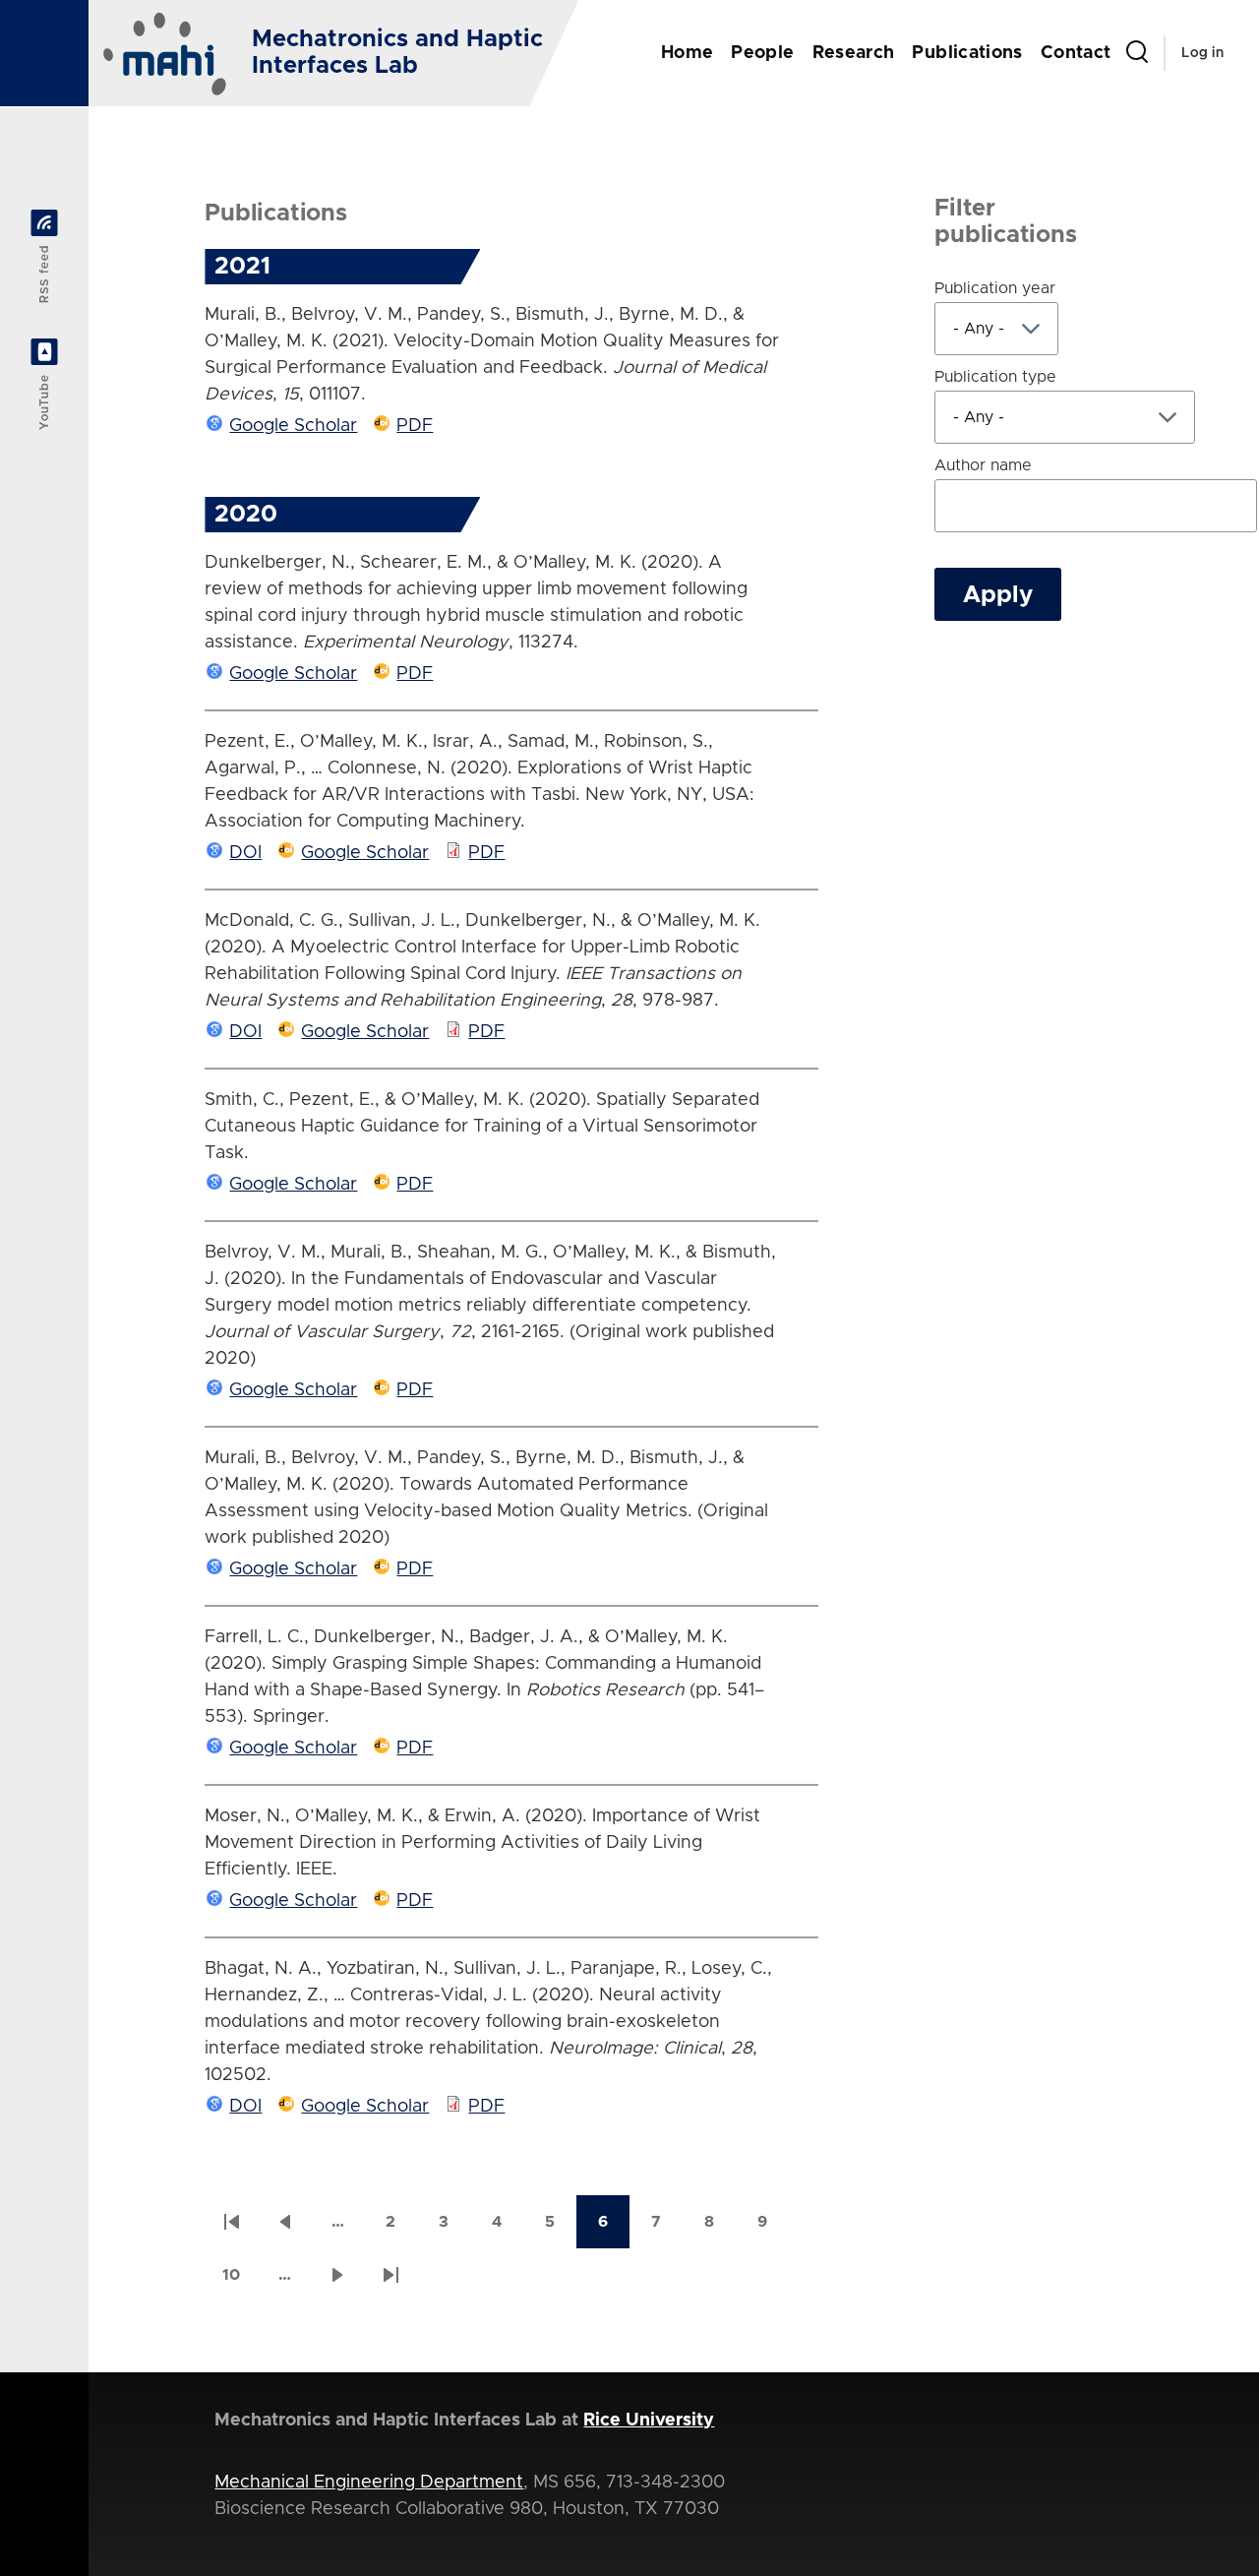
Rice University (649, 2421)
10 (240, 2281)
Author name (983, 465)
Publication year (995, 288)
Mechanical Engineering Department (369, 2483)
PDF (415, 426)
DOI (245, 853)
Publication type (995, 377)
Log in (1202, 53)
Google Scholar (293, 426)
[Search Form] (1137, 53)
